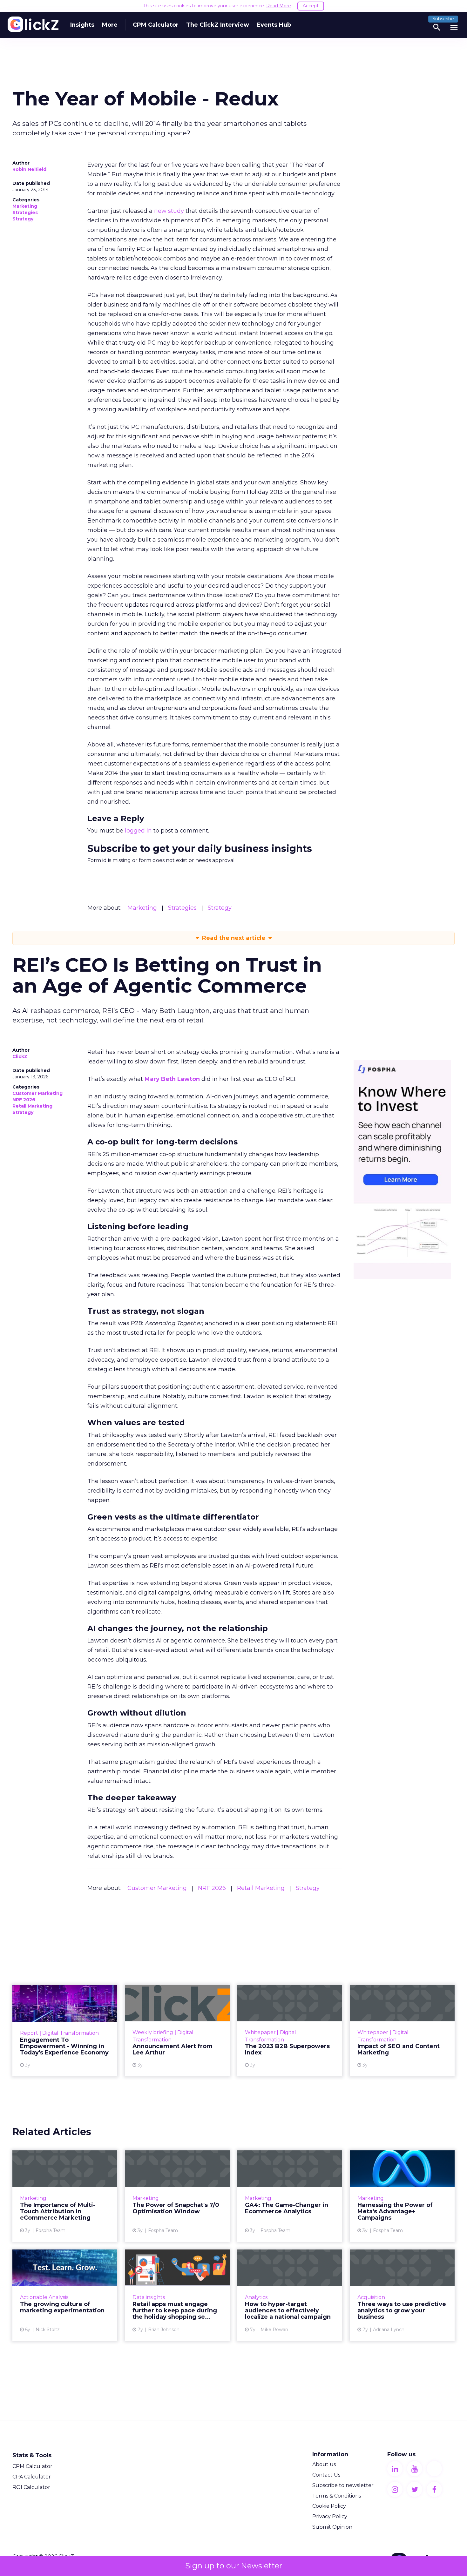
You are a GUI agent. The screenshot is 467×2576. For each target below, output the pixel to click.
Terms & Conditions (337, 2496)
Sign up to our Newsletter (234, 2566)
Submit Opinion (332, 2527)
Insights (82, 25)
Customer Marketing (37, 1093)
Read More (279, 6)
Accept (311, 6)
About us (324, 2464)
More (110, 25)
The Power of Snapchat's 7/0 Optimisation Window (177, 2196)
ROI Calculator (31, 2487)
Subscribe (443, 19)
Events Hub (274, 25)
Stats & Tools (32, 2455)
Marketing (25, 206)
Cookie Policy (329, 2506)
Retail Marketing (32, 1106)
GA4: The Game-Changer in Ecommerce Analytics (290, 2196)
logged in (138, 831)
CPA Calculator (32, 2477)
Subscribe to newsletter (343, 2485)
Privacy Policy (330, 2516)
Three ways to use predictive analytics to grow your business (402, 2295)
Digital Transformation (71, 2033)
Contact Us (326, 2475)
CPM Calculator (156, 25)
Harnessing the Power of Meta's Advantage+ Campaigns (402, 2196)
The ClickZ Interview (218, 25)
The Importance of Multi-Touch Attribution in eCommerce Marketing (65, 2196)
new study (169, 211)
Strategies (25, 212)
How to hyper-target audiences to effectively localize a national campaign (290, 2295)
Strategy (23, 219)
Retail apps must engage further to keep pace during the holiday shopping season (177, 2295)
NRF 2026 (24, 1100)
